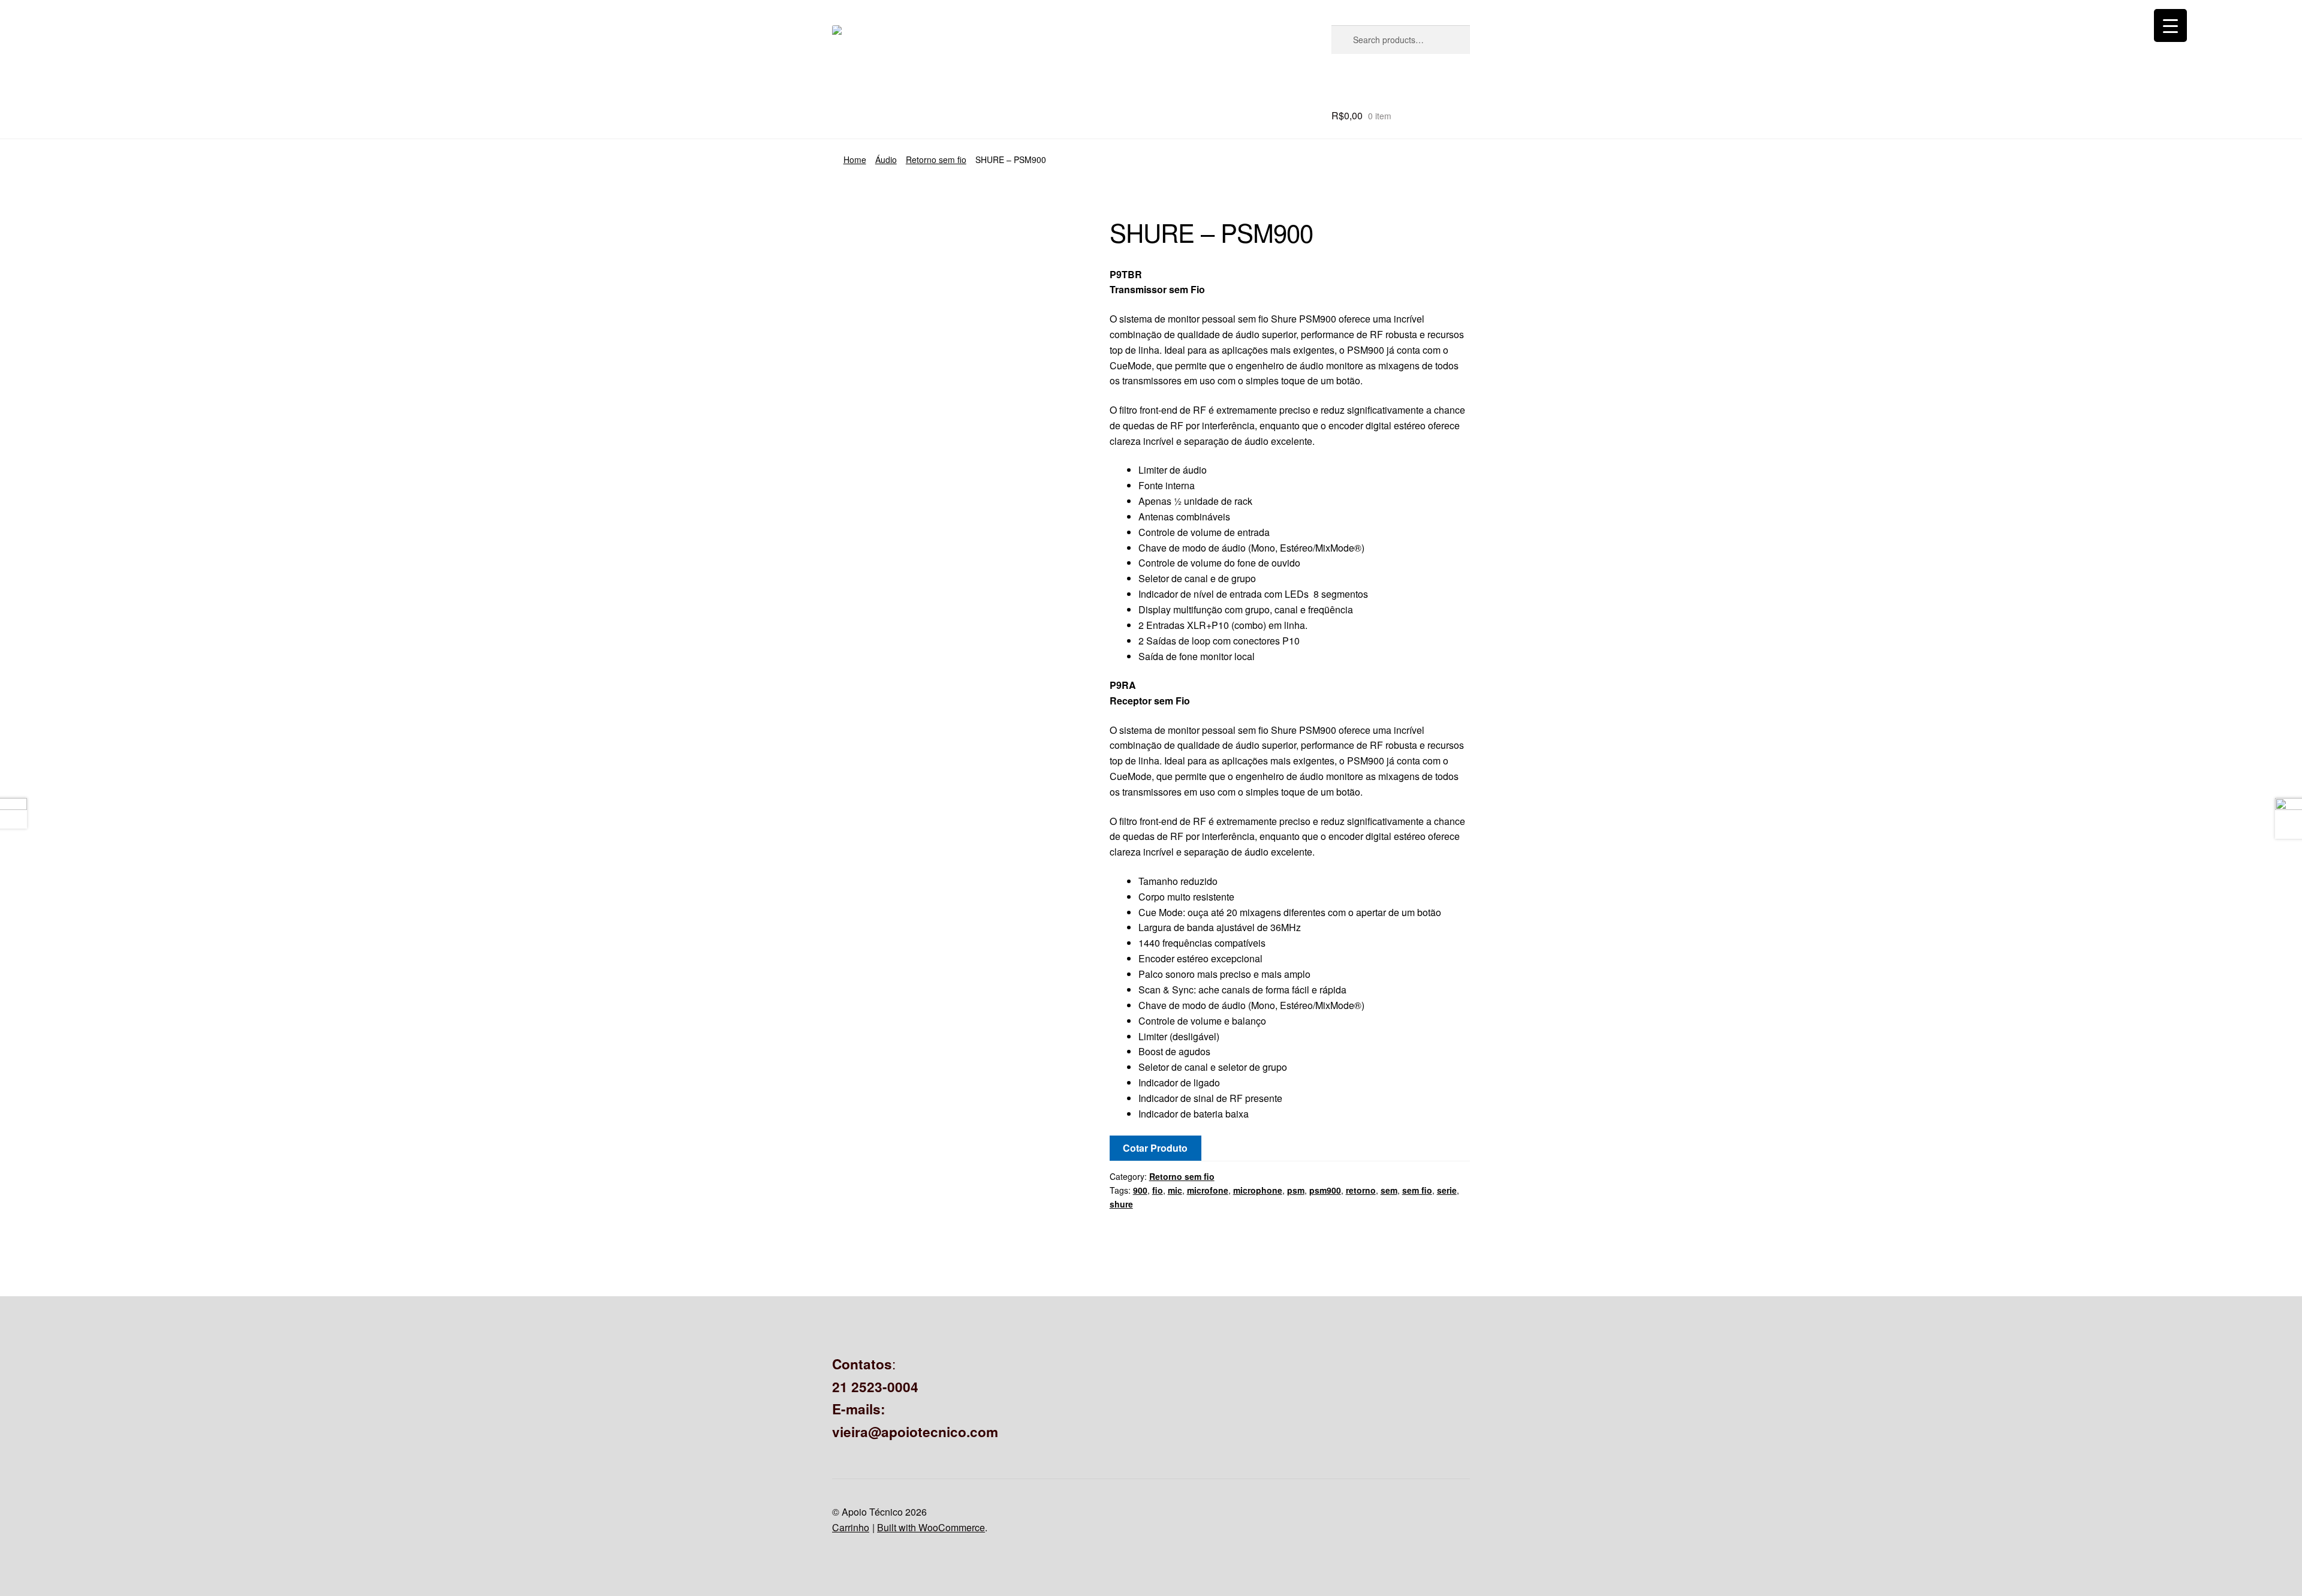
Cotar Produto (1155, 1148)
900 (1140, 1190)
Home (855, 159)
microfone (1208, 1190)
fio (1158, 1190)
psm (1296, 1190)
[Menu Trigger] (2170, 25)
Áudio (886, 159)
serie (1447, 1190)
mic (1175, 1190)
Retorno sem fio (936, 159)
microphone (1258, 1190)
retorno (1361, 1190)
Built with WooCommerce (931, 1527)
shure (1121, 1204)
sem (1389, 1190)
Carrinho (851, 1527)
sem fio (1417, 1190)
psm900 (1325, 1190)
